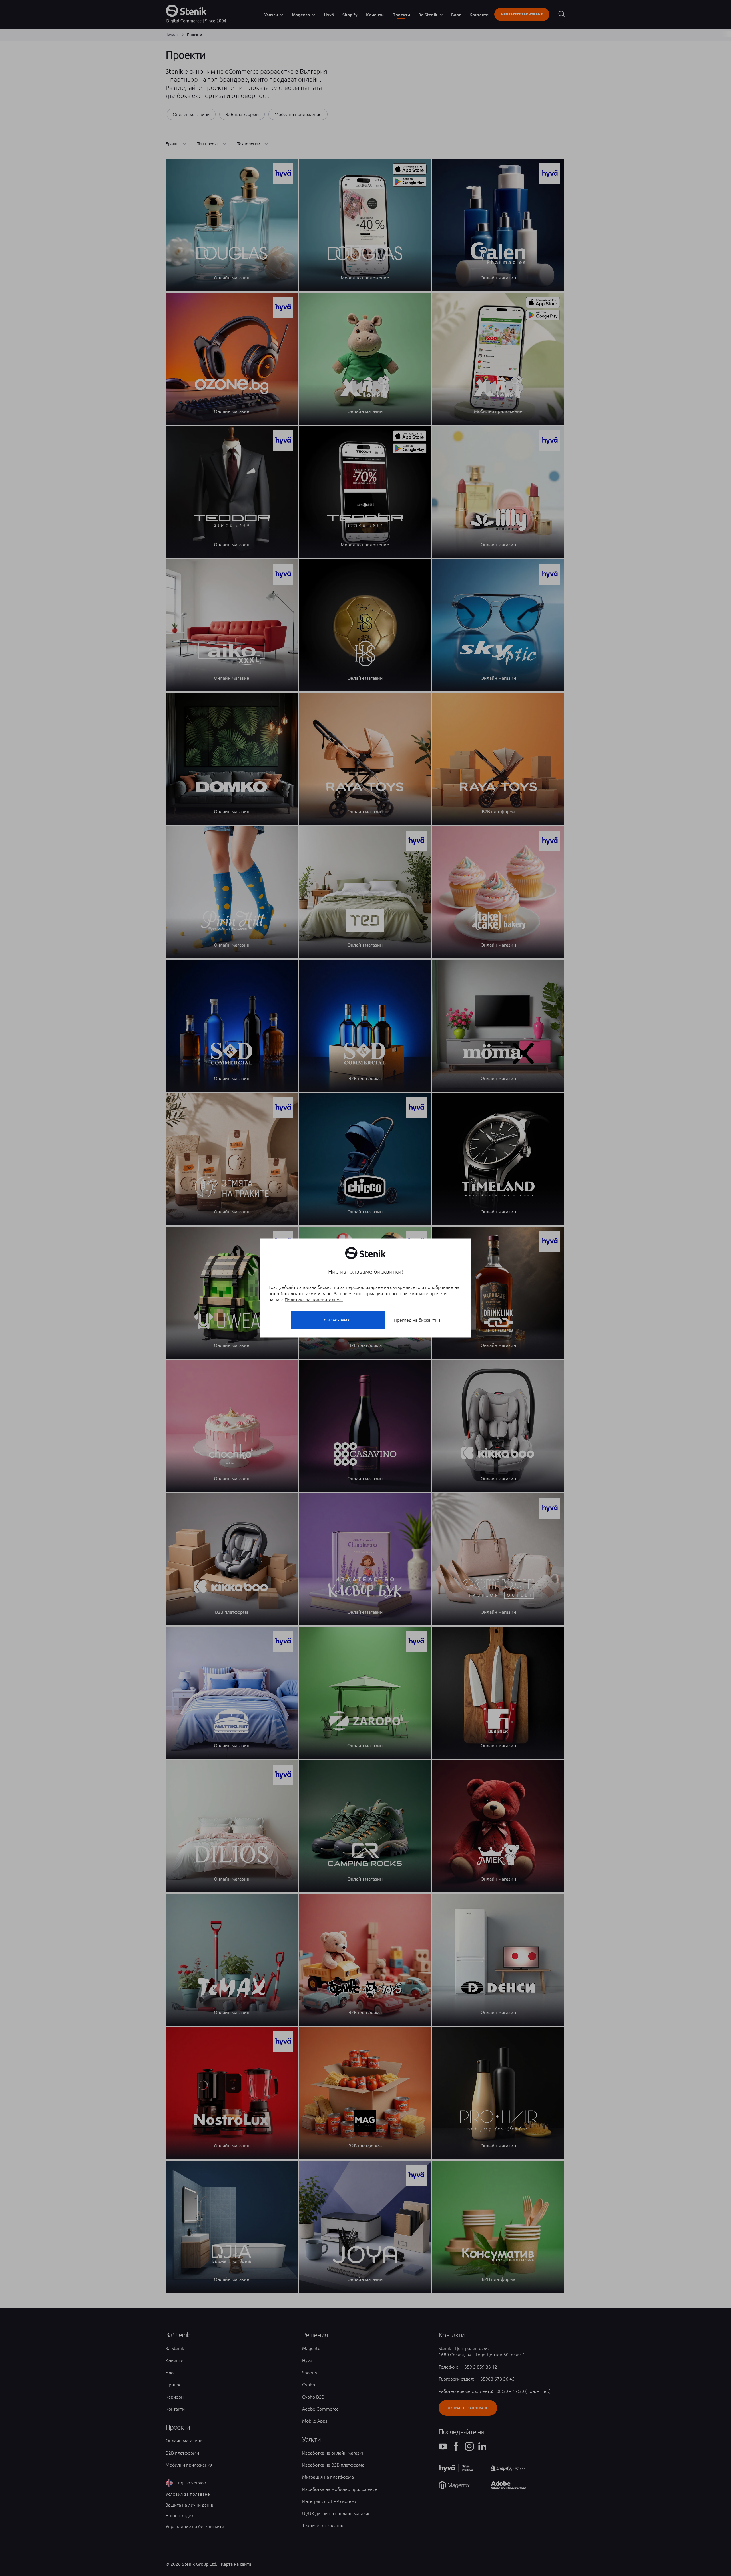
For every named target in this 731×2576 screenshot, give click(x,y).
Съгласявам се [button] (338, 1320)
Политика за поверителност (314, 1300)
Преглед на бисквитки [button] (417, 1320)
